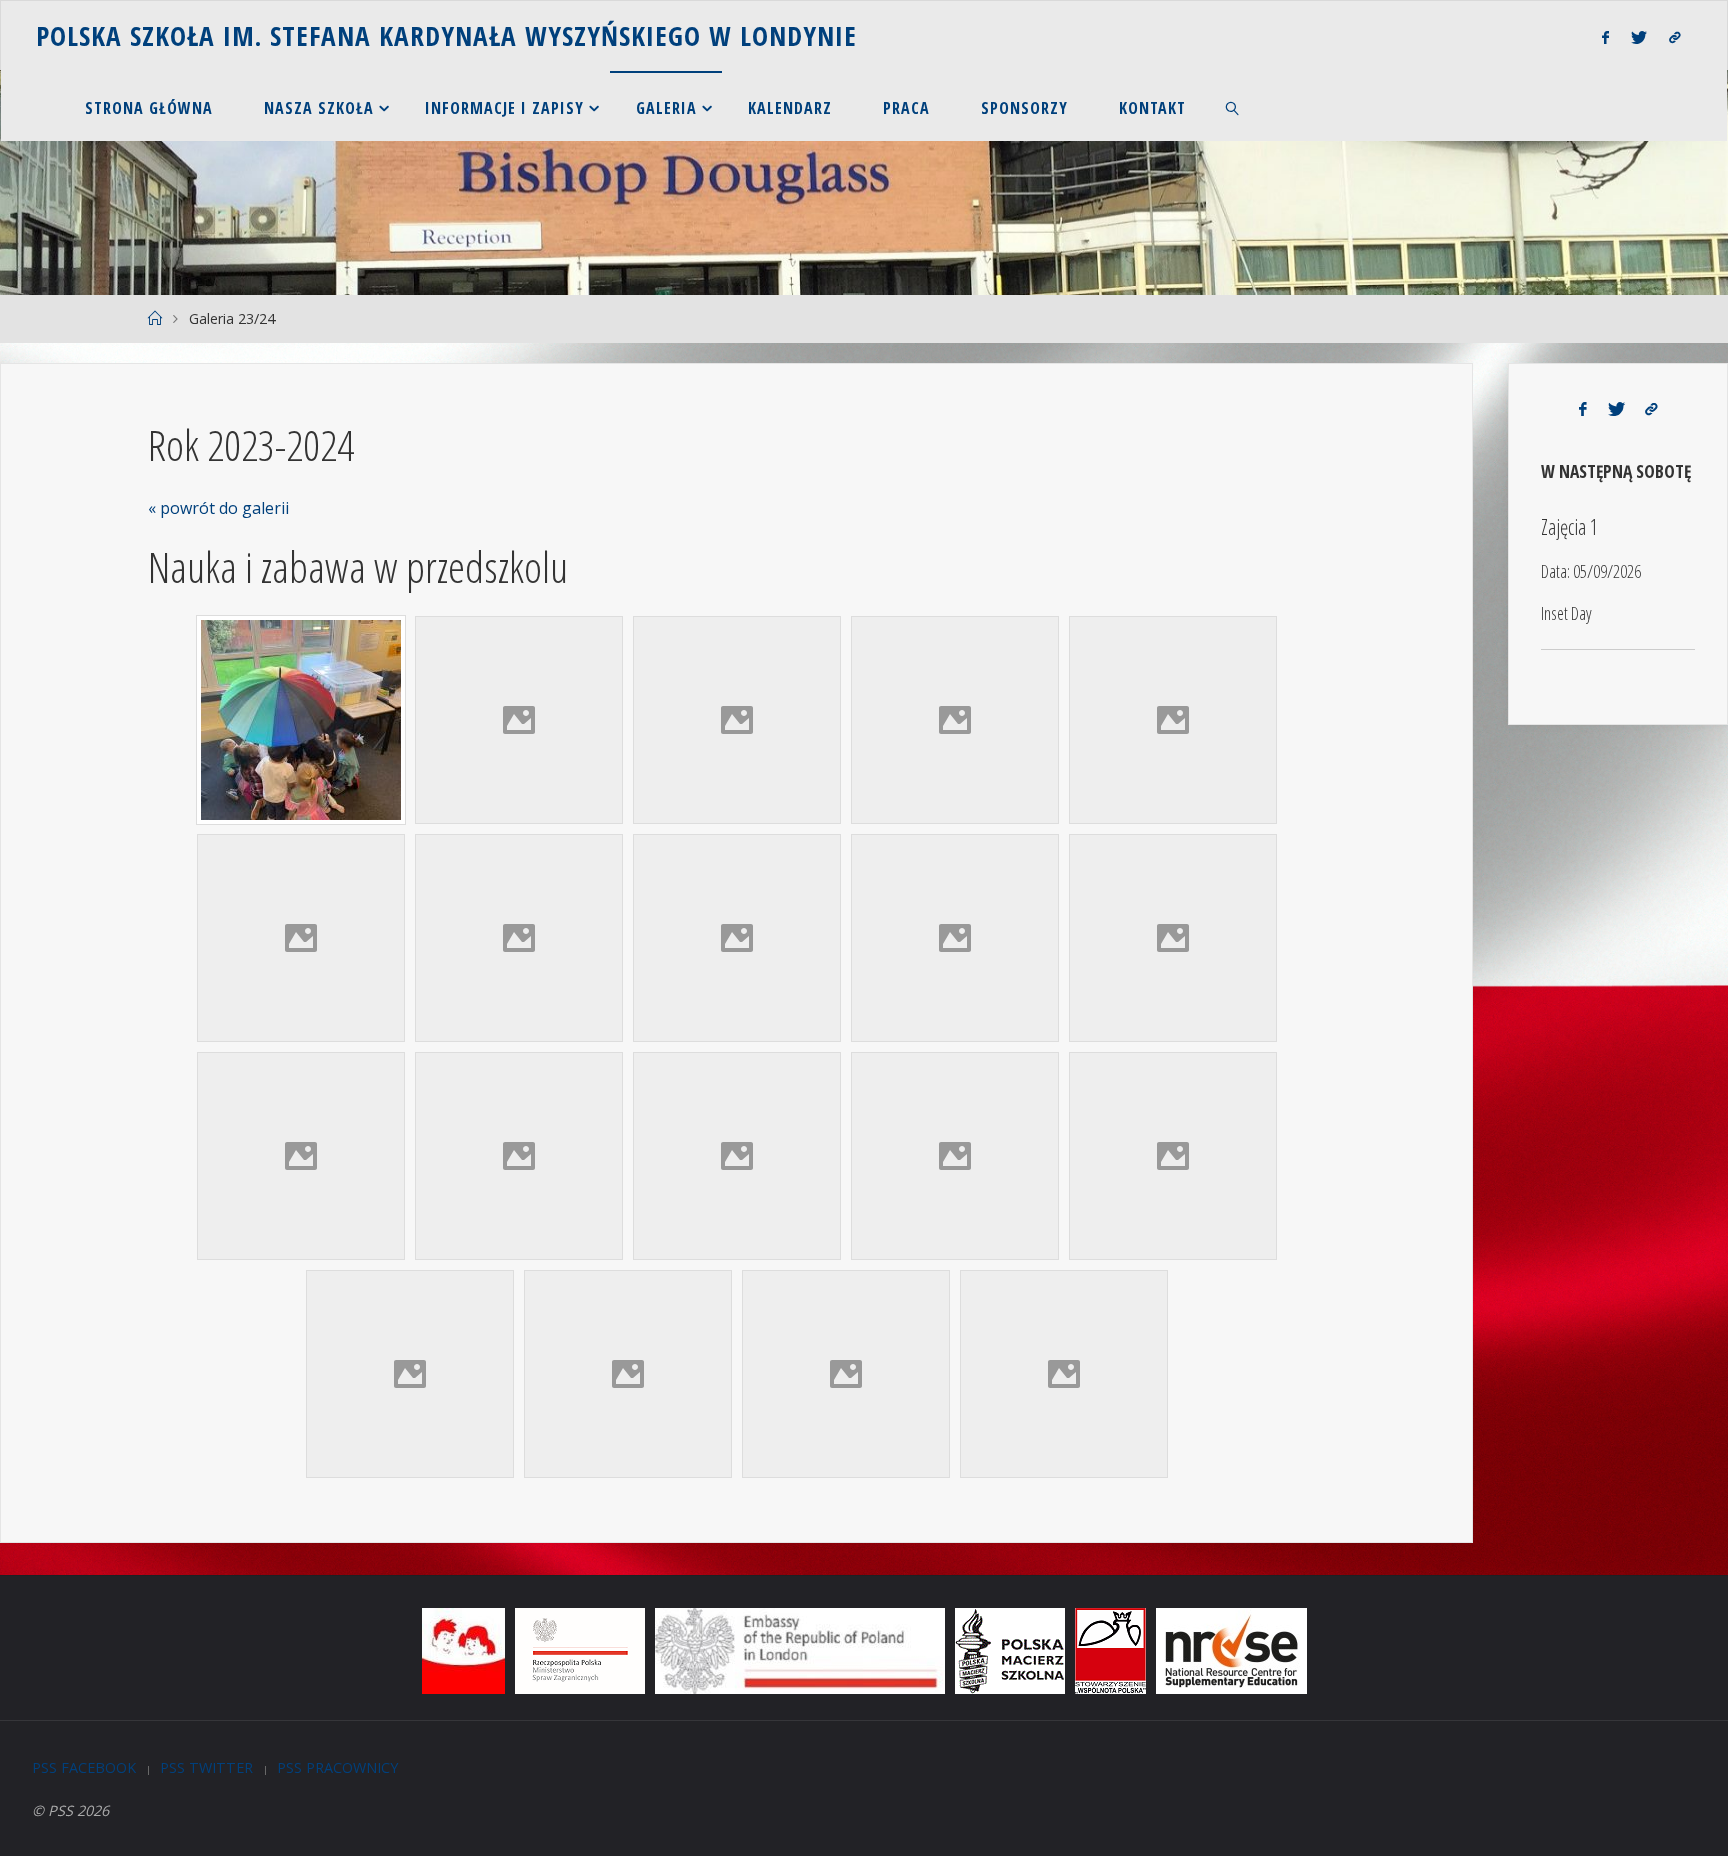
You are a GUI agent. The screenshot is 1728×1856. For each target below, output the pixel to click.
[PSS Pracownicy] (1675, 37)
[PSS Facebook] (1604, 37)
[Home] (154, 318)
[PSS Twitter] (1639, 37)
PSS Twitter (206, 1767)
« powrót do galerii (218, 508)
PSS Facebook (84, 1767)
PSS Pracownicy (337, 1767)
